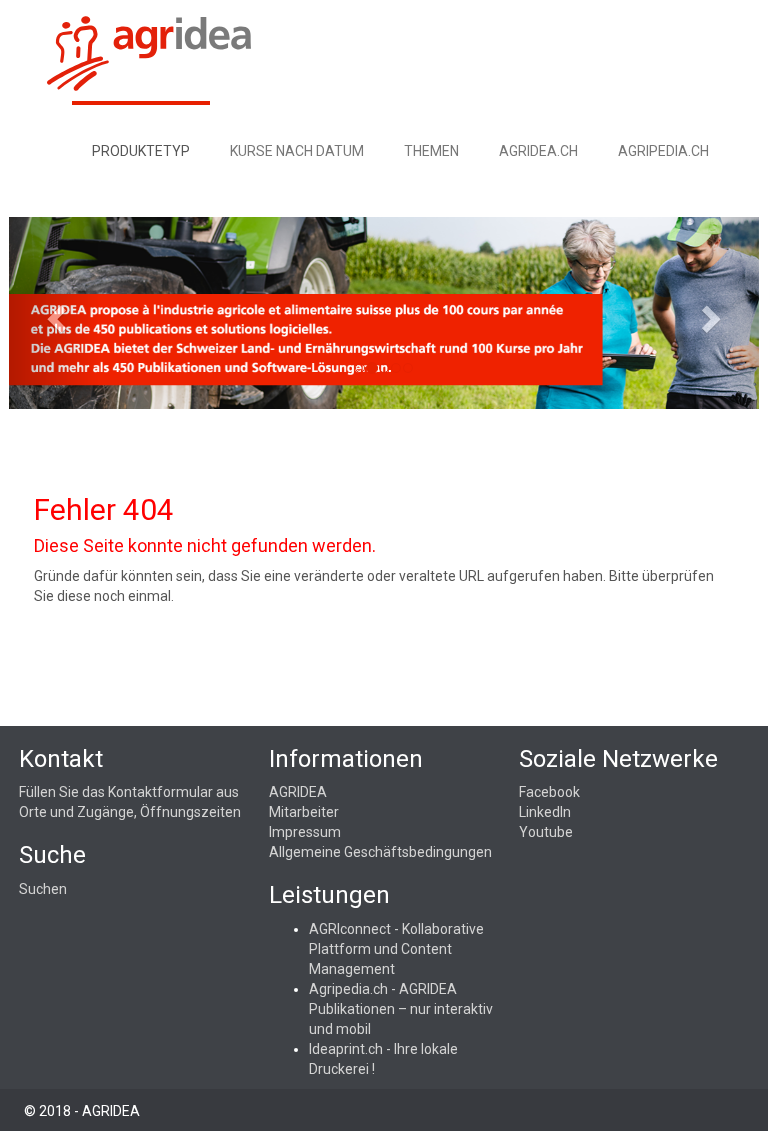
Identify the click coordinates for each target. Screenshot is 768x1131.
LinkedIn (545, 812)
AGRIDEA (298, 792)
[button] (54, 313)
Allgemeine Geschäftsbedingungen (380, 852)
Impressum (305, 832)
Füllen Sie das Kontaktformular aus (129, 792)
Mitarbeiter (304, 812)
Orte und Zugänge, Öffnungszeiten (130, 812)
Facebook (549, 792)
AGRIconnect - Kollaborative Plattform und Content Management (396, 949)
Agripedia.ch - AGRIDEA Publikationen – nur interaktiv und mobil (401, 1009)
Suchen (43, 889)
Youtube (546, 832)
